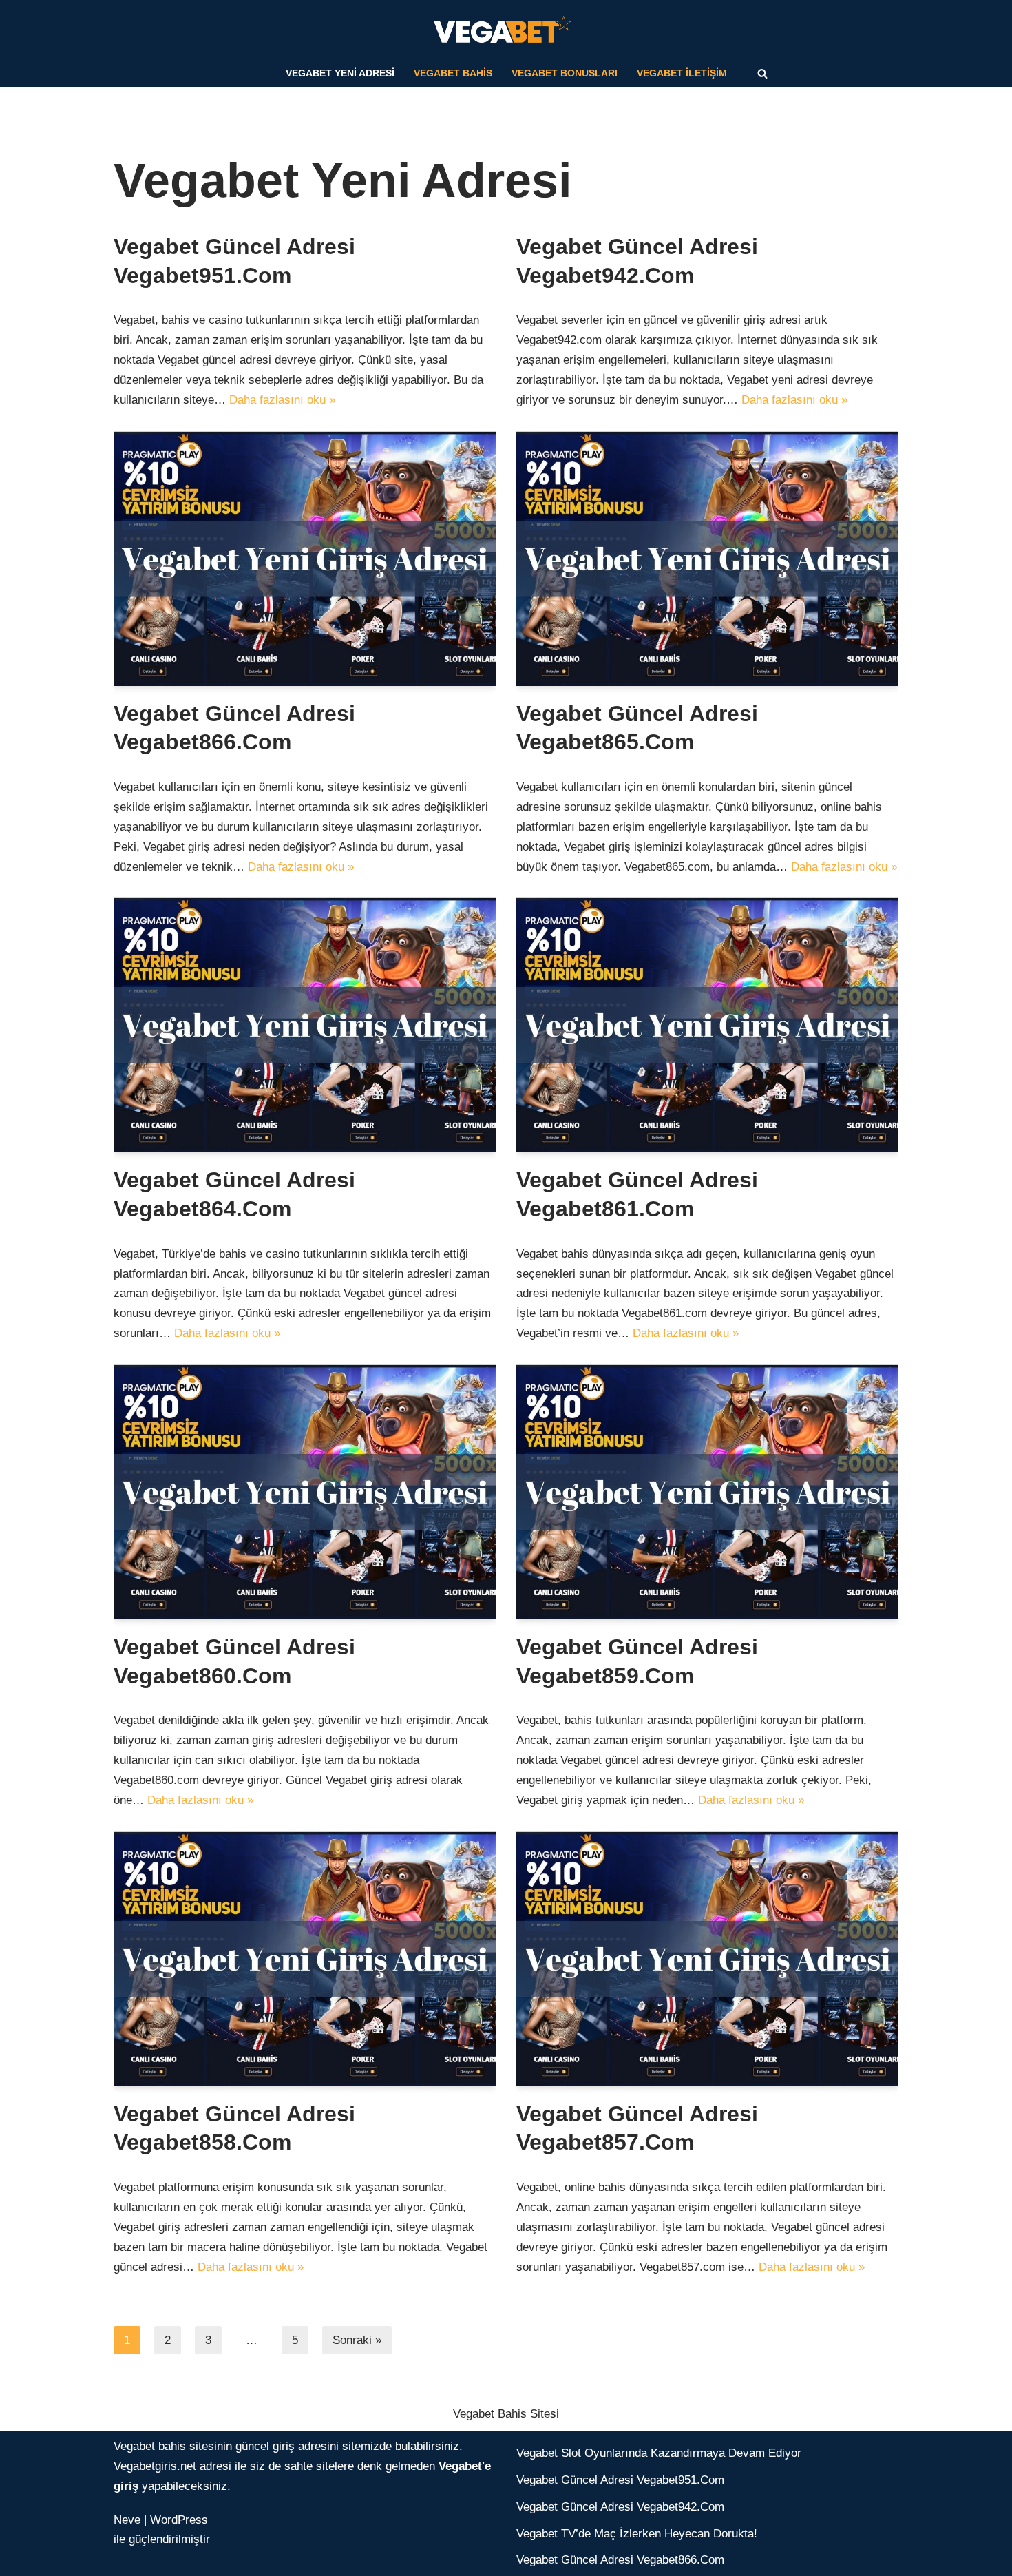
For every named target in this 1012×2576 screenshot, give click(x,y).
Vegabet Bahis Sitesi (506, 2414)
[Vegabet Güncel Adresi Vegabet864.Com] (305, 1025)
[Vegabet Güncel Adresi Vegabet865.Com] (707, 559)
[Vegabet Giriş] (506, 30)
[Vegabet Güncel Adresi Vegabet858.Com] (305, 1959)
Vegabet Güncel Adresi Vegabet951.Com (620, 2480)
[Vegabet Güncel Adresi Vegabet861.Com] (707, 1025)
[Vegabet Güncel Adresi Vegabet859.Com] (707, 1492)
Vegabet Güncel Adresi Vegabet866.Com (620, 2560)
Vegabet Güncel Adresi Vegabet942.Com (620, 2507)
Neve (127, 2520)
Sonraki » (357, 2340)
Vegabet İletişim (682, 73)
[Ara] (762, 73)
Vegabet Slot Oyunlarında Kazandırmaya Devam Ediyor (659, 2453)
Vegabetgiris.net (155, 2466)
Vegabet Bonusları (565, 73)
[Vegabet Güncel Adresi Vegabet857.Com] (707, 1959)
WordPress (179, 2520)
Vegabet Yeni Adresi (340, 73)
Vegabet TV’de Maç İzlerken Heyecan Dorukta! (637, 2534)
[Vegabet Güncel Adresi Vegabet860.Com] (305, 1492)
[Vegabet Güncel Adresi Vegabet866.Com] (305, 559)
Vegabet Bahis (453, 73)
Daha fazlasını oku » (282, 400)
